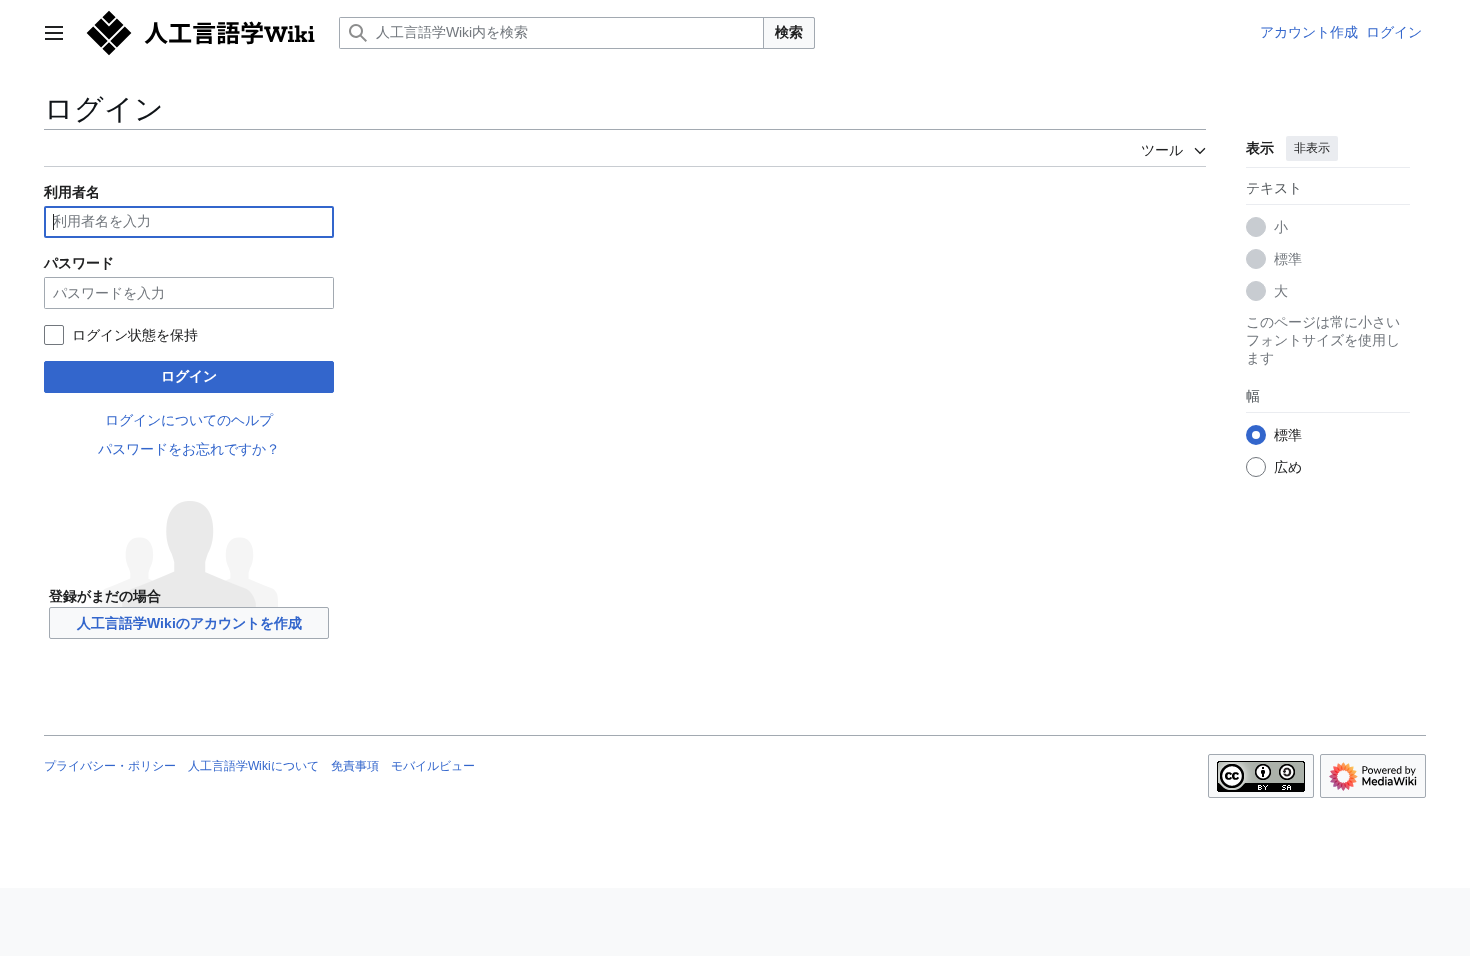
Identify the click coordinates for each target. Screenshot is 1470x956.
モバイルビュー (433, 766)
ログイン (189, 376)
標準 (1288, 259)
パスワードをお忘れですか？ (189, 449)
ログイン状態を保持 (135, 335)
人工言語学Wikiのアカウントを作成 (189, 623)
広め (1288, 467)
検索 (789, 32)
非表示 (1312, 148)
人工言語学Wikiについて (253, 766)
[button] (54, 33)
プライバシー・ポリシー (110, 766)
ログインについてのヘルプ (189, 420)
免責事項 (355, 766)
